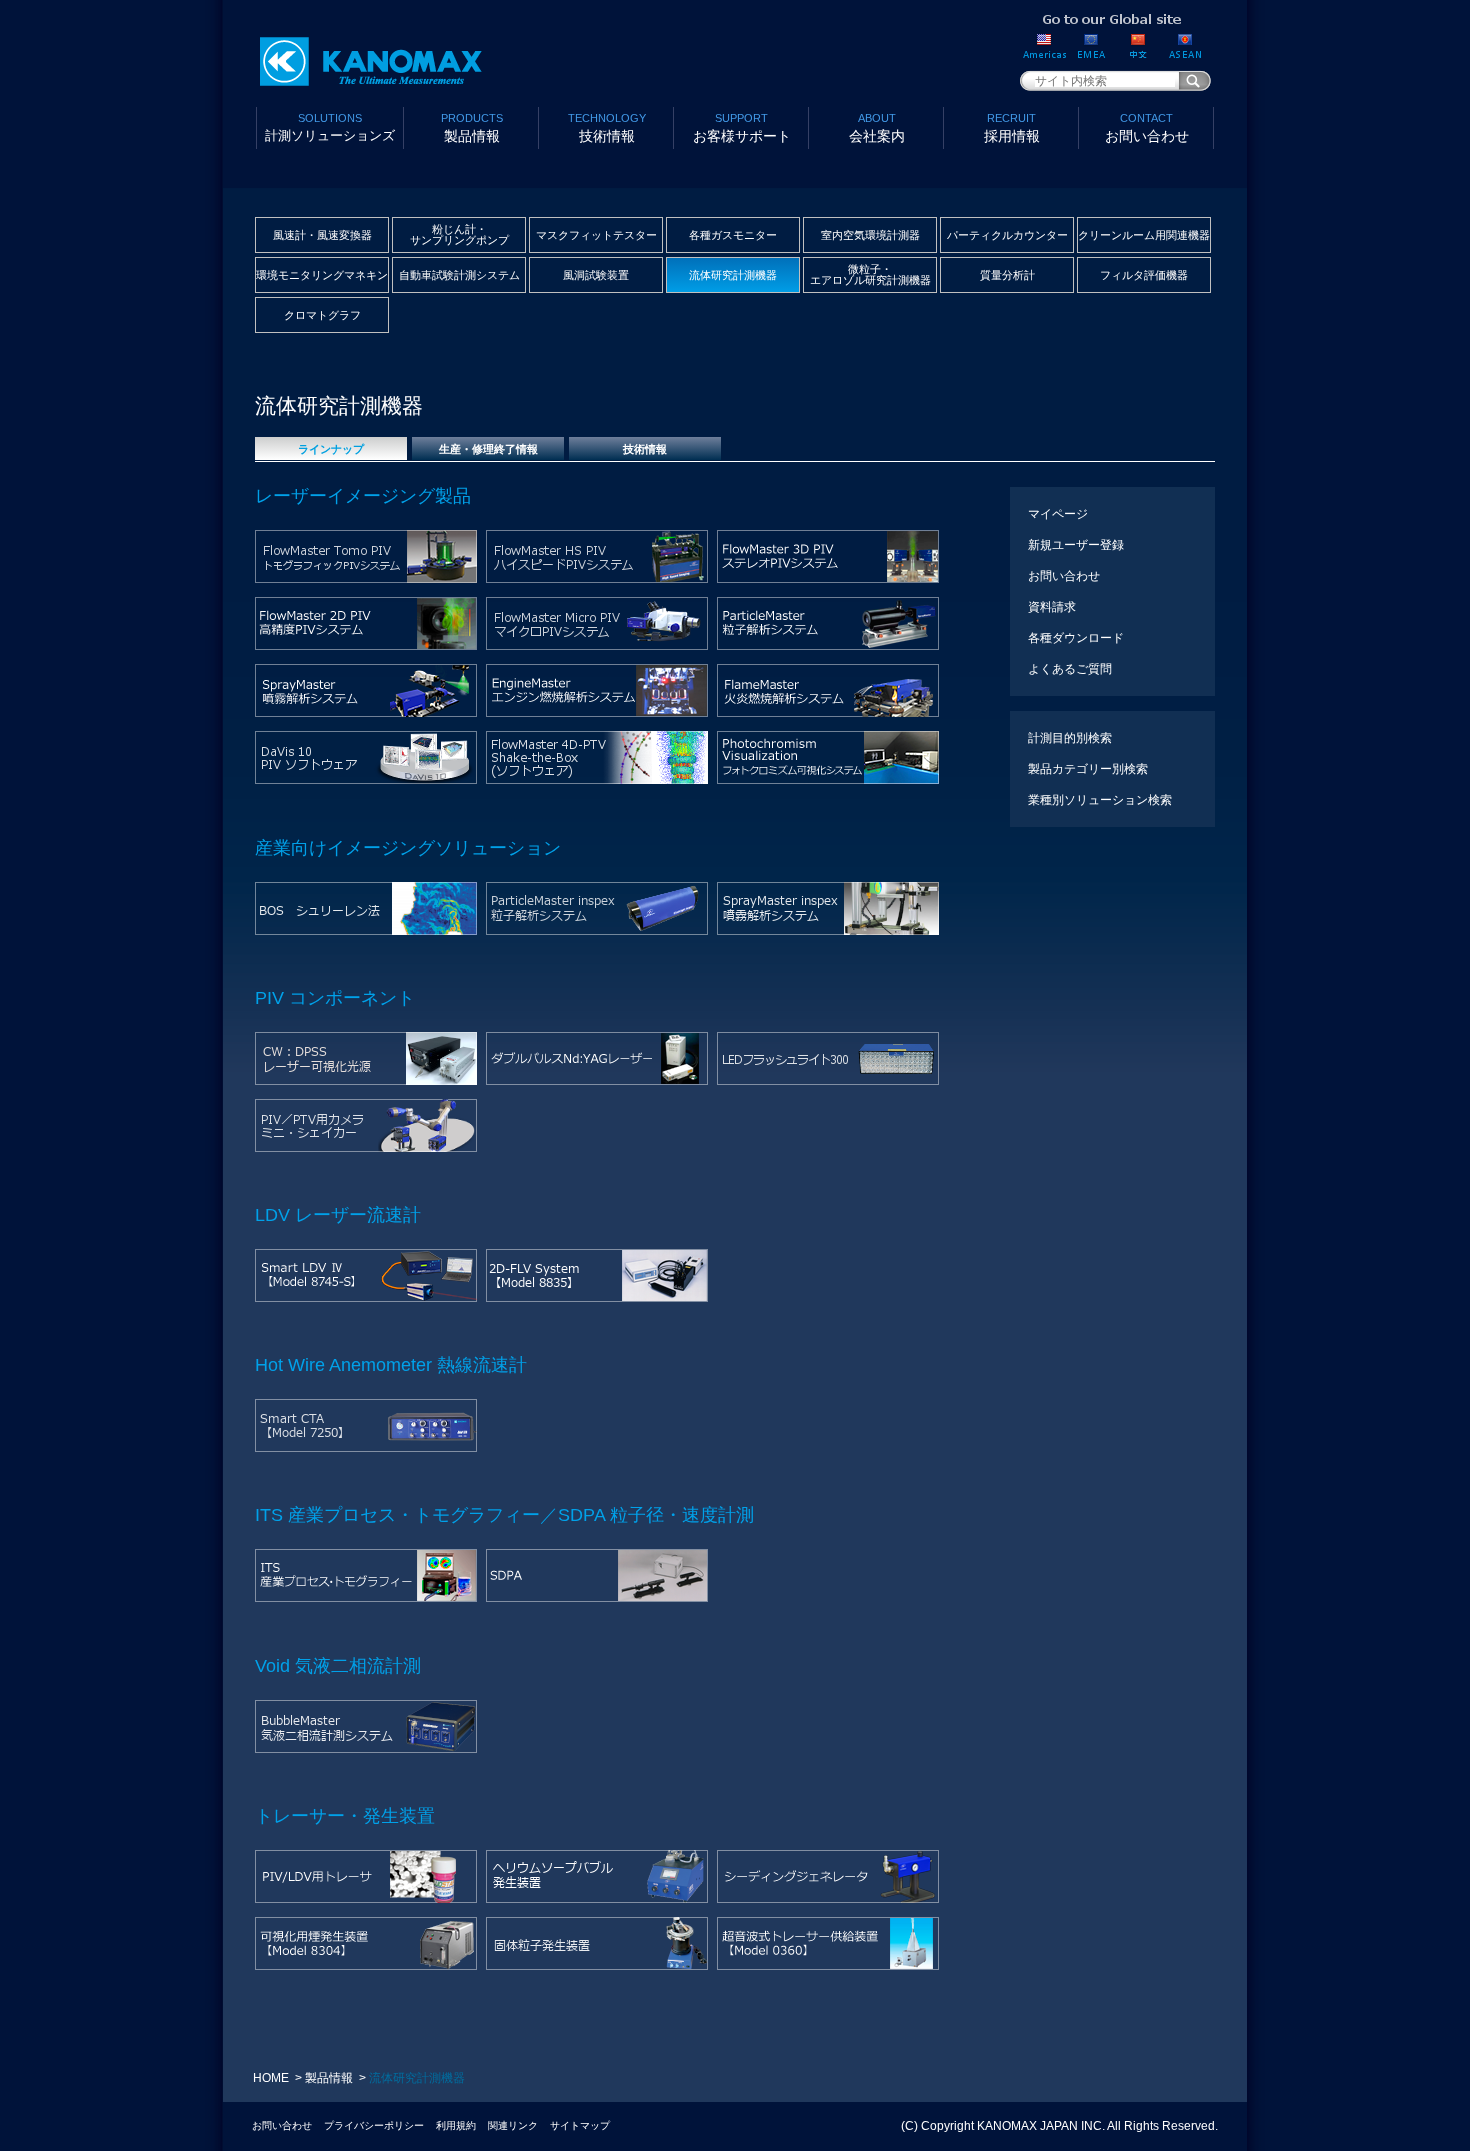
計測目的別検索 (1070, 738)
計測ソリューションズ (330, 127)
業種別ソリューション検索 (1100, 800)
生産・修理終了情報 (488, 449)
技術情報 (607, 128)
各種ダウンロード (1076, 638)
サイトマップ (580, 2125)
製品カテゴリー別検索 (1088, 769)
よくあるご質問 (1070, 669)
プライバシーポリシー (374, 2125)
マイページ (1058, 514)
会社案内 (877, 128)
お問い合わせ (1147, 128)
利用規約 (456, 2125)
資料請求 (1052, 607)
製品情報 (472, 128)
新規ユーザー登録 (1076, 545)
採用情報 (1012, 128)
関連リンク (513, 2125)
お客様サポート (742, 128)
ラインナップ (331, 449)
